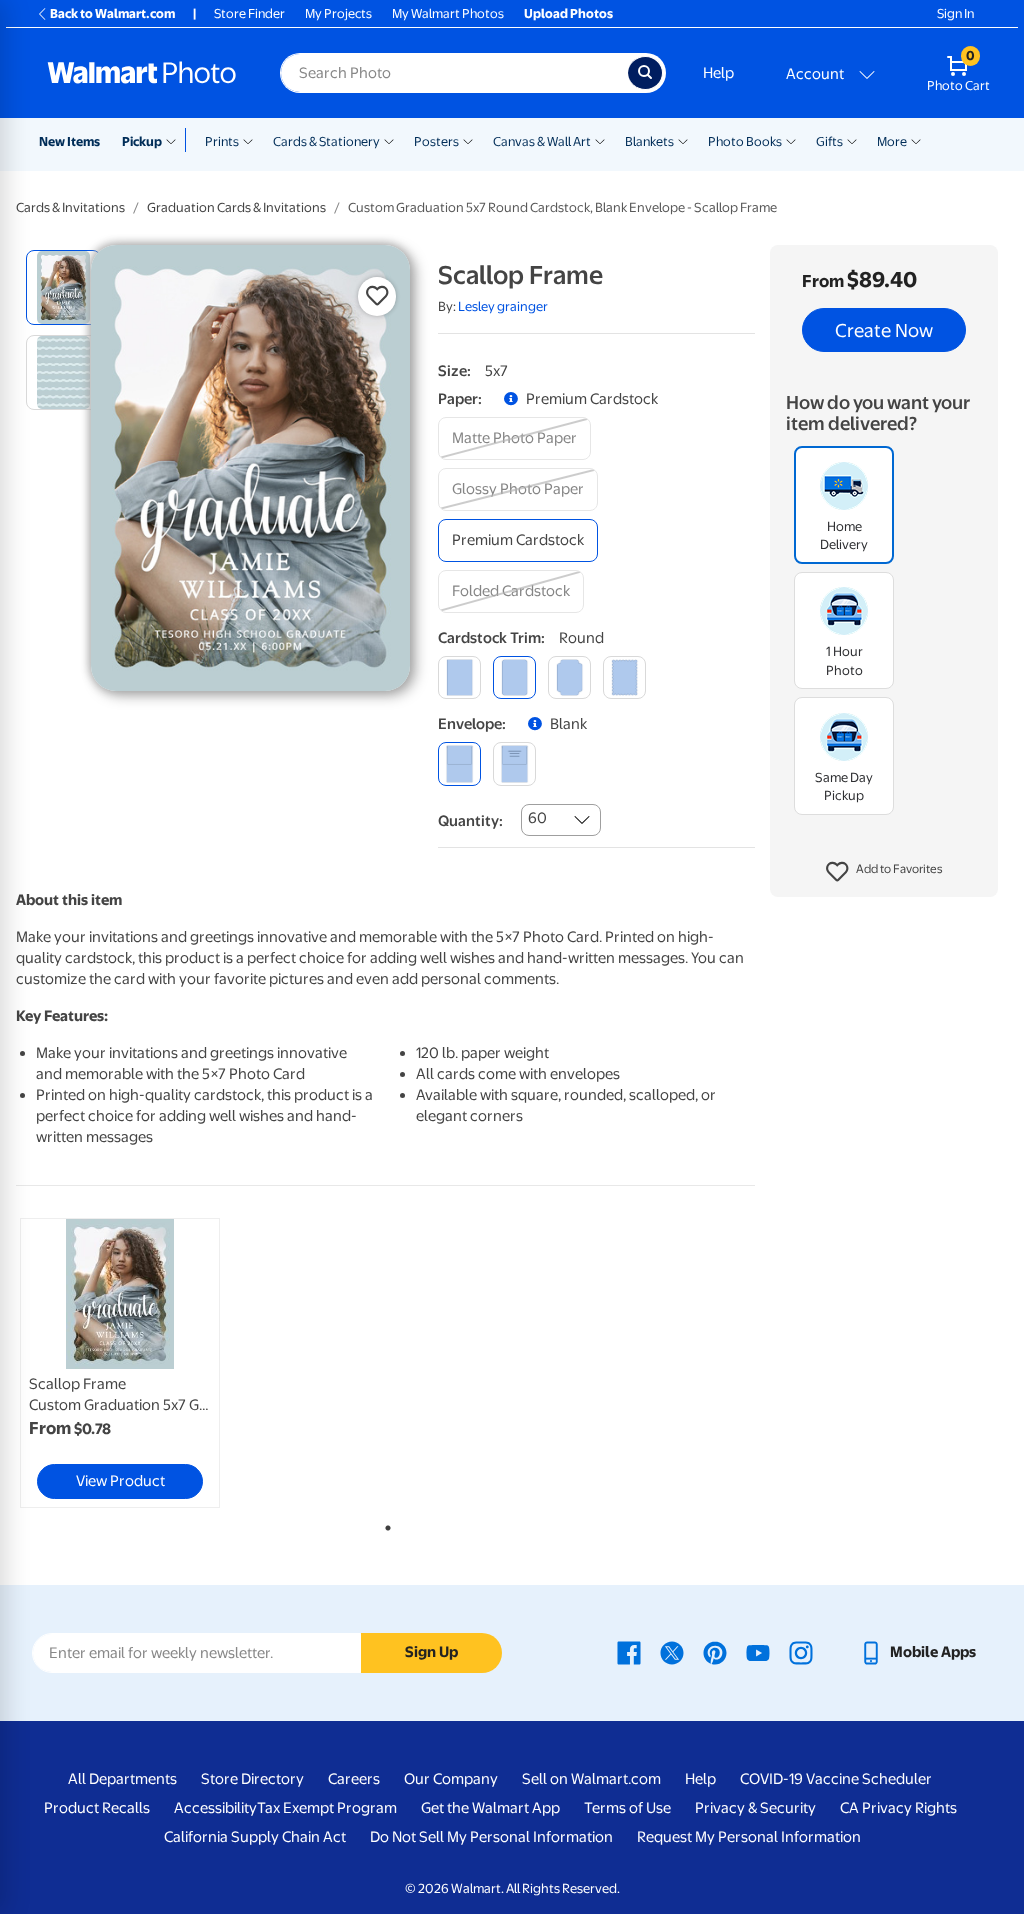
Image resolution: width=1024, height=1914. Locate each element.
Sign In (955, 13)
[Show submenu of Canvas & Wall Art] (600, 140)
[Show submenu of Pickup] (175, 140)
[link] (120, 1363)
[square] (459, 677)
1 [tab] (384, 1524)
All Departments (122, 1779)
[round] (514, 677)
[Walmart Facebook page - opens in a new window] (629, 1652)
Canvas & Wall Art (542, 141)
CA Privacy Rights (898, 1808)
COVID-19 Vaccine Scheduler (836, 1779)
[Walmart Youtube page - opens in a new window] (758, 1652)
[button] (884, 872)
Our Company (451, 1779)
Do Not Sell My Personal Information (491, 1837)
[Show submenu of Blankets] (683, 140)
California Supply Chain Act (255, 1837)
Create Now (884, 330)
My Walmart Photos (448, 13)
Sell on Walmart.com (591, 1779)
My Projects (338, 13)
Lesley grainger (503, 306)
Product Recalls (97, 1808)
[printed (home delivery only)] (514, 763)
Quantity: (470, 821)
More (892, 141)
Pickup (142, 141)
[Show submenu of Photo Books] (791, 140)
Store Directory (252, 1779)
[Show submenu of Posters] (468, 140)
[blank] (459, 763)
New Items (69, 141)
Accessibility (215, 1808)
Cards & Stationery (326, 141)
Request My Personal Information (749, 1837)
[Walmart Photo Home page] (142, 73)
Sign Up (431, 1652)
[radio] (63, 287)
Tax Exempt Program (327, 1808)
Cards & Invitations (70, 207)
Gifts (829, 141)
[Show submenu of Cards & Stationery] (389, 140)
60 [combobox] (537, 818)
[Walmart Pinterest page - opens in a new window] (715, 1652)
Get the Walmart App (490, 1808)
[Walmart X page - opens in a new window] (672, 1652)
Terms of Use (627, 1808)
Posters (436, 141)
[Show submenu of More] (916, 140)
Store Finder (249, 13)
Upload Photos (568, 13)
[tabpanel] (140, 1363)
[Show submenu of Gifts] (852, 140)
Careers (354, 1779)
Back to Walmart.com (112, 13)
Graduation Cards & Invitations (236, 207)
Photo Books (745, 141)
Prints (222, 141)
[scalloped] (624, 677)
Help (718, 73)
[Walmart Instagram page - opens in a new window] (801, 1652)
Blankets (649, 141)
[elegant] (569, 677)
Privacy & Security (755, 1808)
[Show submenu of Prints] (248, 140)
